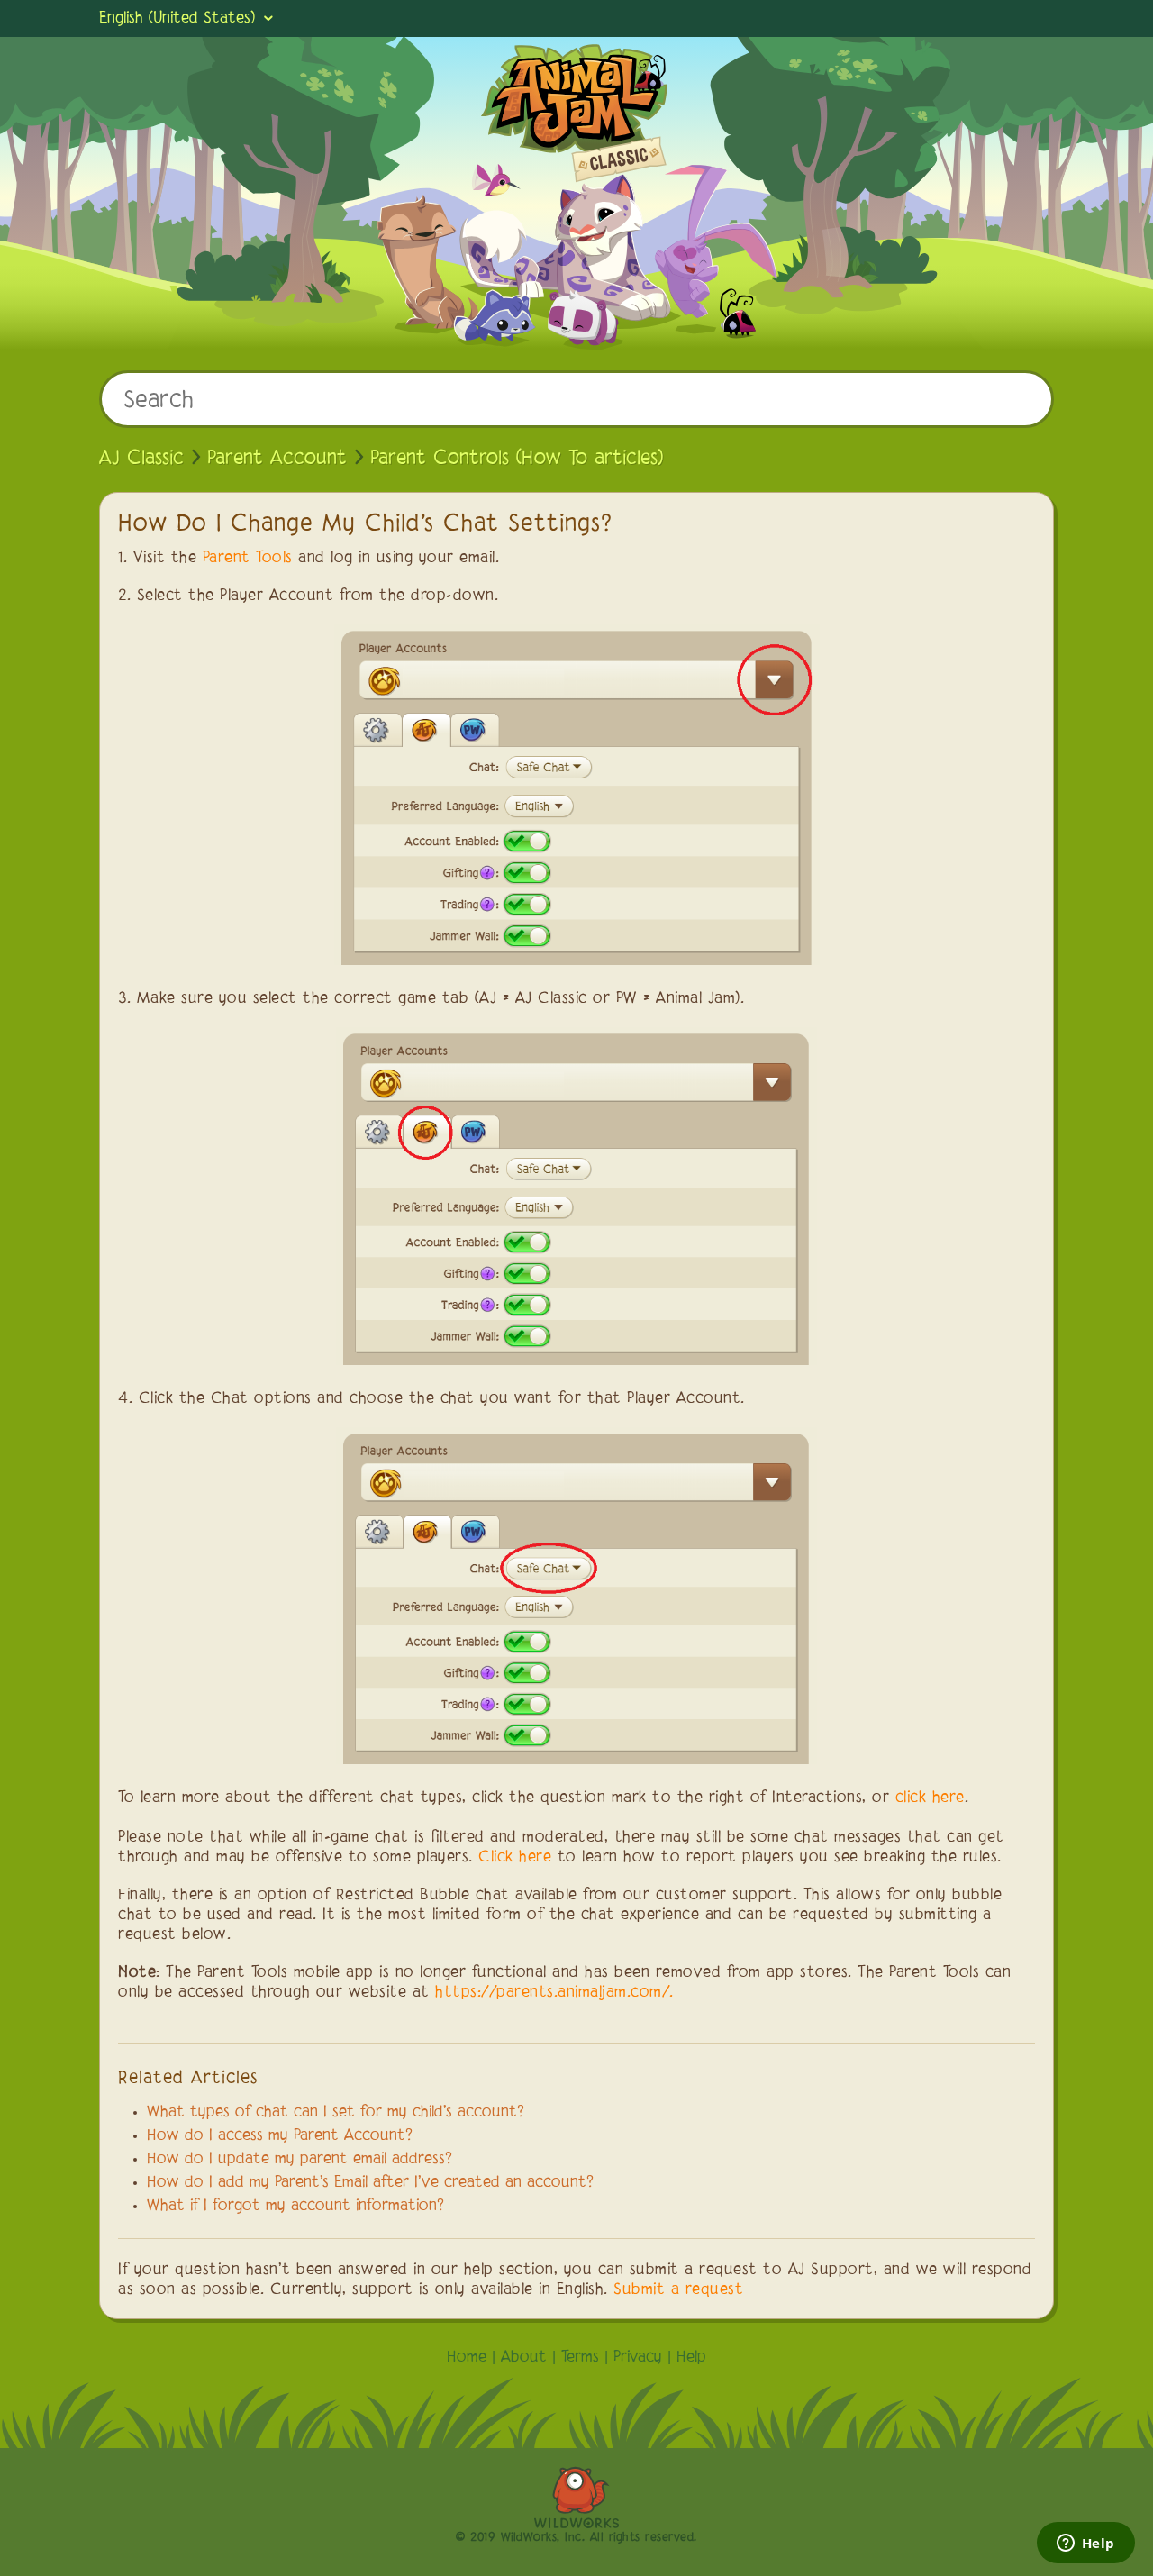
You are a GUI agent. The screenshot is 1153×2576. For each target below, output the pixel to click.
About (524, 2358)
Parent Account (277, 459)
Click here (515, 1858)
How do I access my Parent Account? (280, 2136)
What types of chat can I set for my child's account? (336, 2113)
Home (467, 2358)
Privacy (638, 2358)
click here (930, 1798)
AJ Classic (141, 459)
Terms (580, 2358)
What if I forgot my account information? (295, 2207)
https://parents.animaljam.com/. (554, 1993)
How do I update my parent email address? (300, 2160)
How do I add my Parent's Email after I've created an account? (370, 2183)
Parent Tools (248, 559)
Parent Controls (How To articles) (517, 459)
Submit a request (678, 2290)
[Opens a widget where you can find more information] (1085, 2544)
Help (691, 2358)
